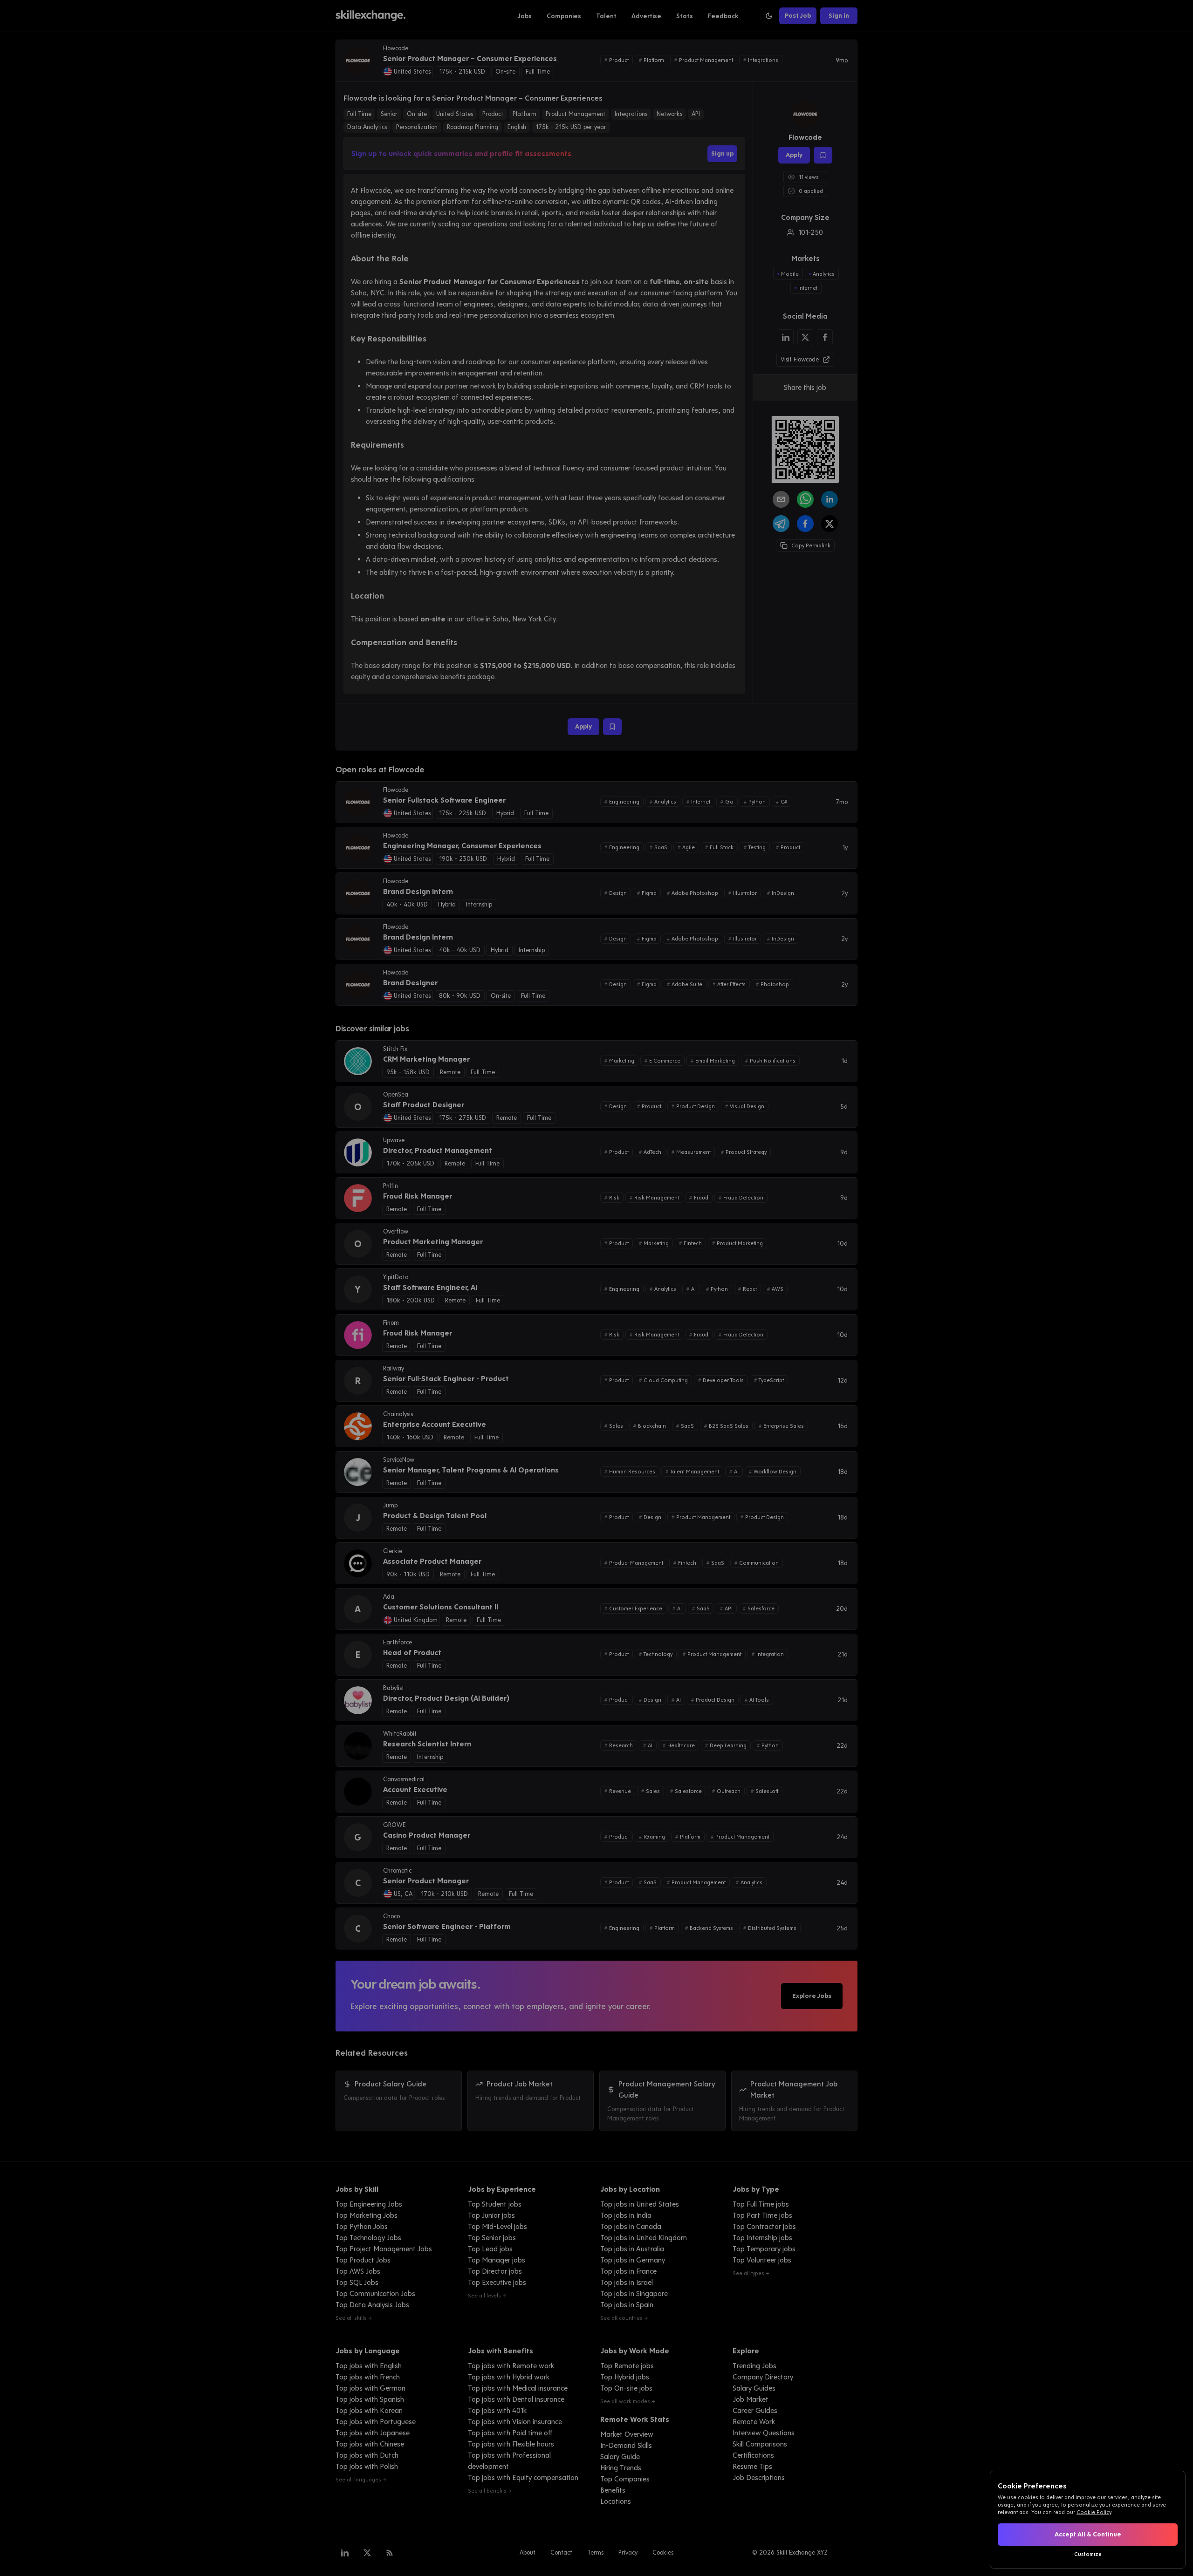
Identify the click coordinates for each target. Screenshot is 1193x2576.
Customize (1088, 2554)
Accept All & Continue (1088, 2534)
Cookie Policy (1094, 2512)
